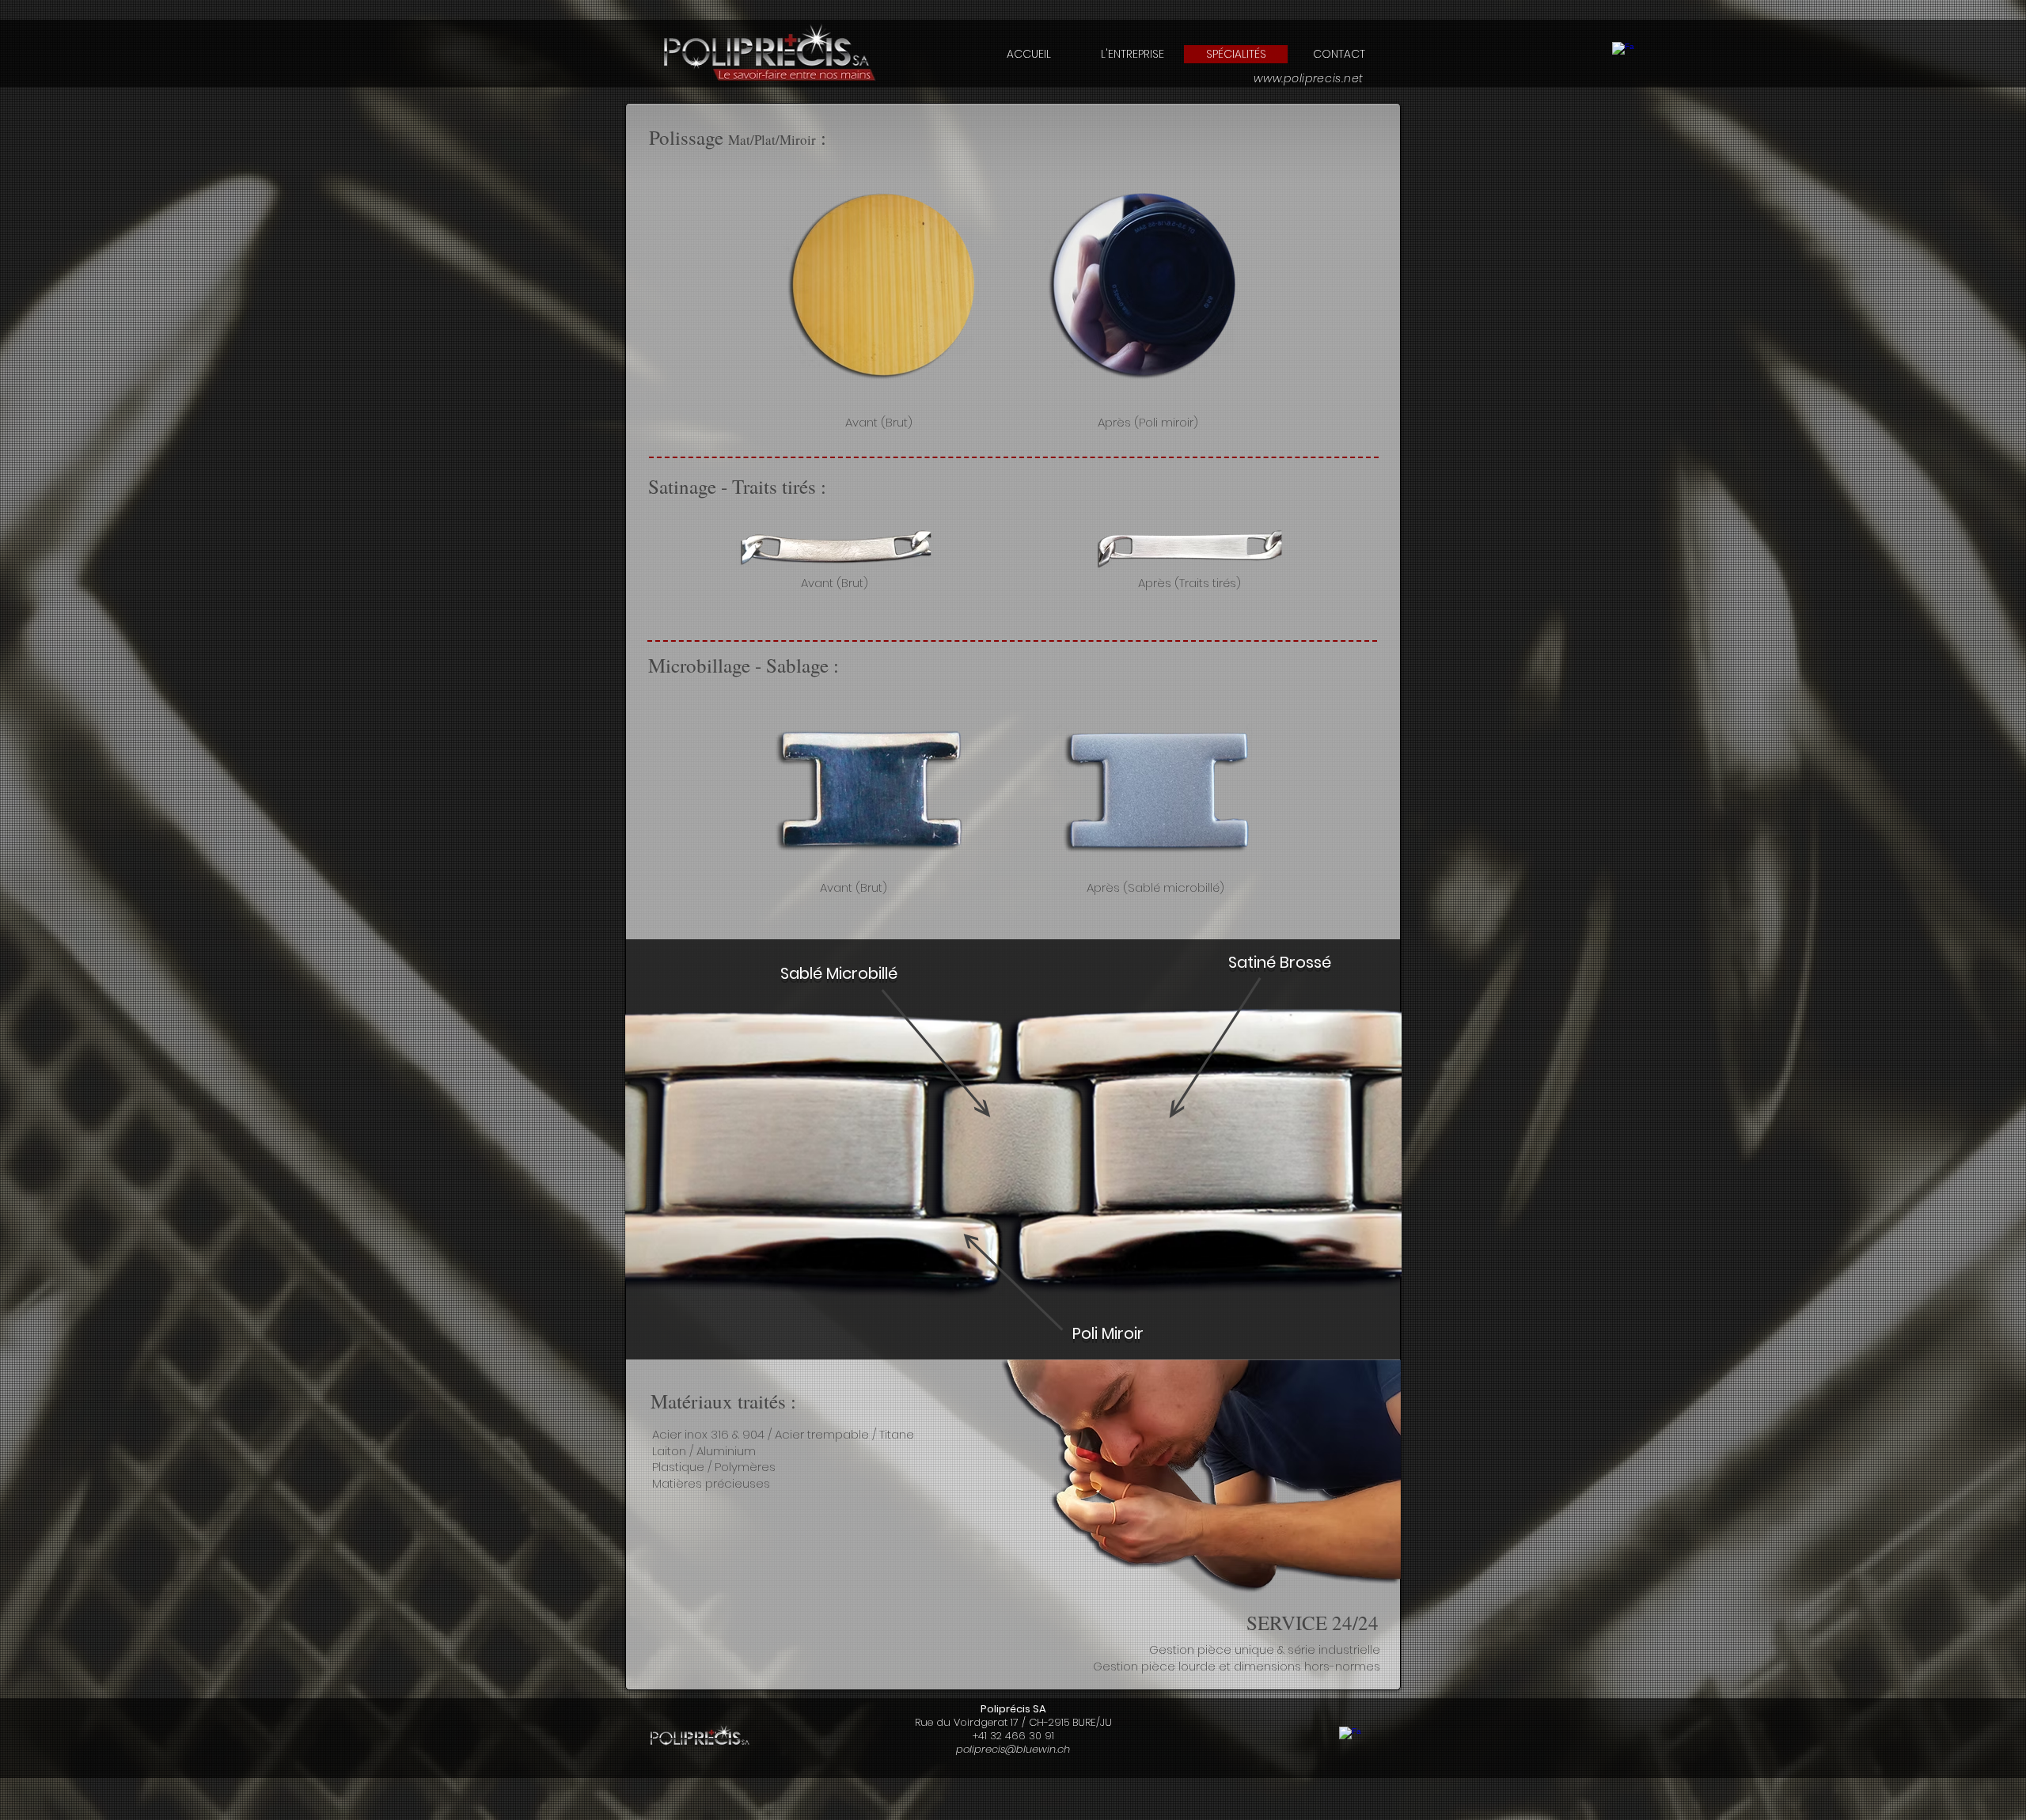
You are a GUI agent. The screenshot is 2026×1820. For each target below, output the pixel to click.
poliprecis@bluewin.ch (1013, 1749)
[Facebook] (1623, 53)
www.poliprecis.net (1309, 78)
